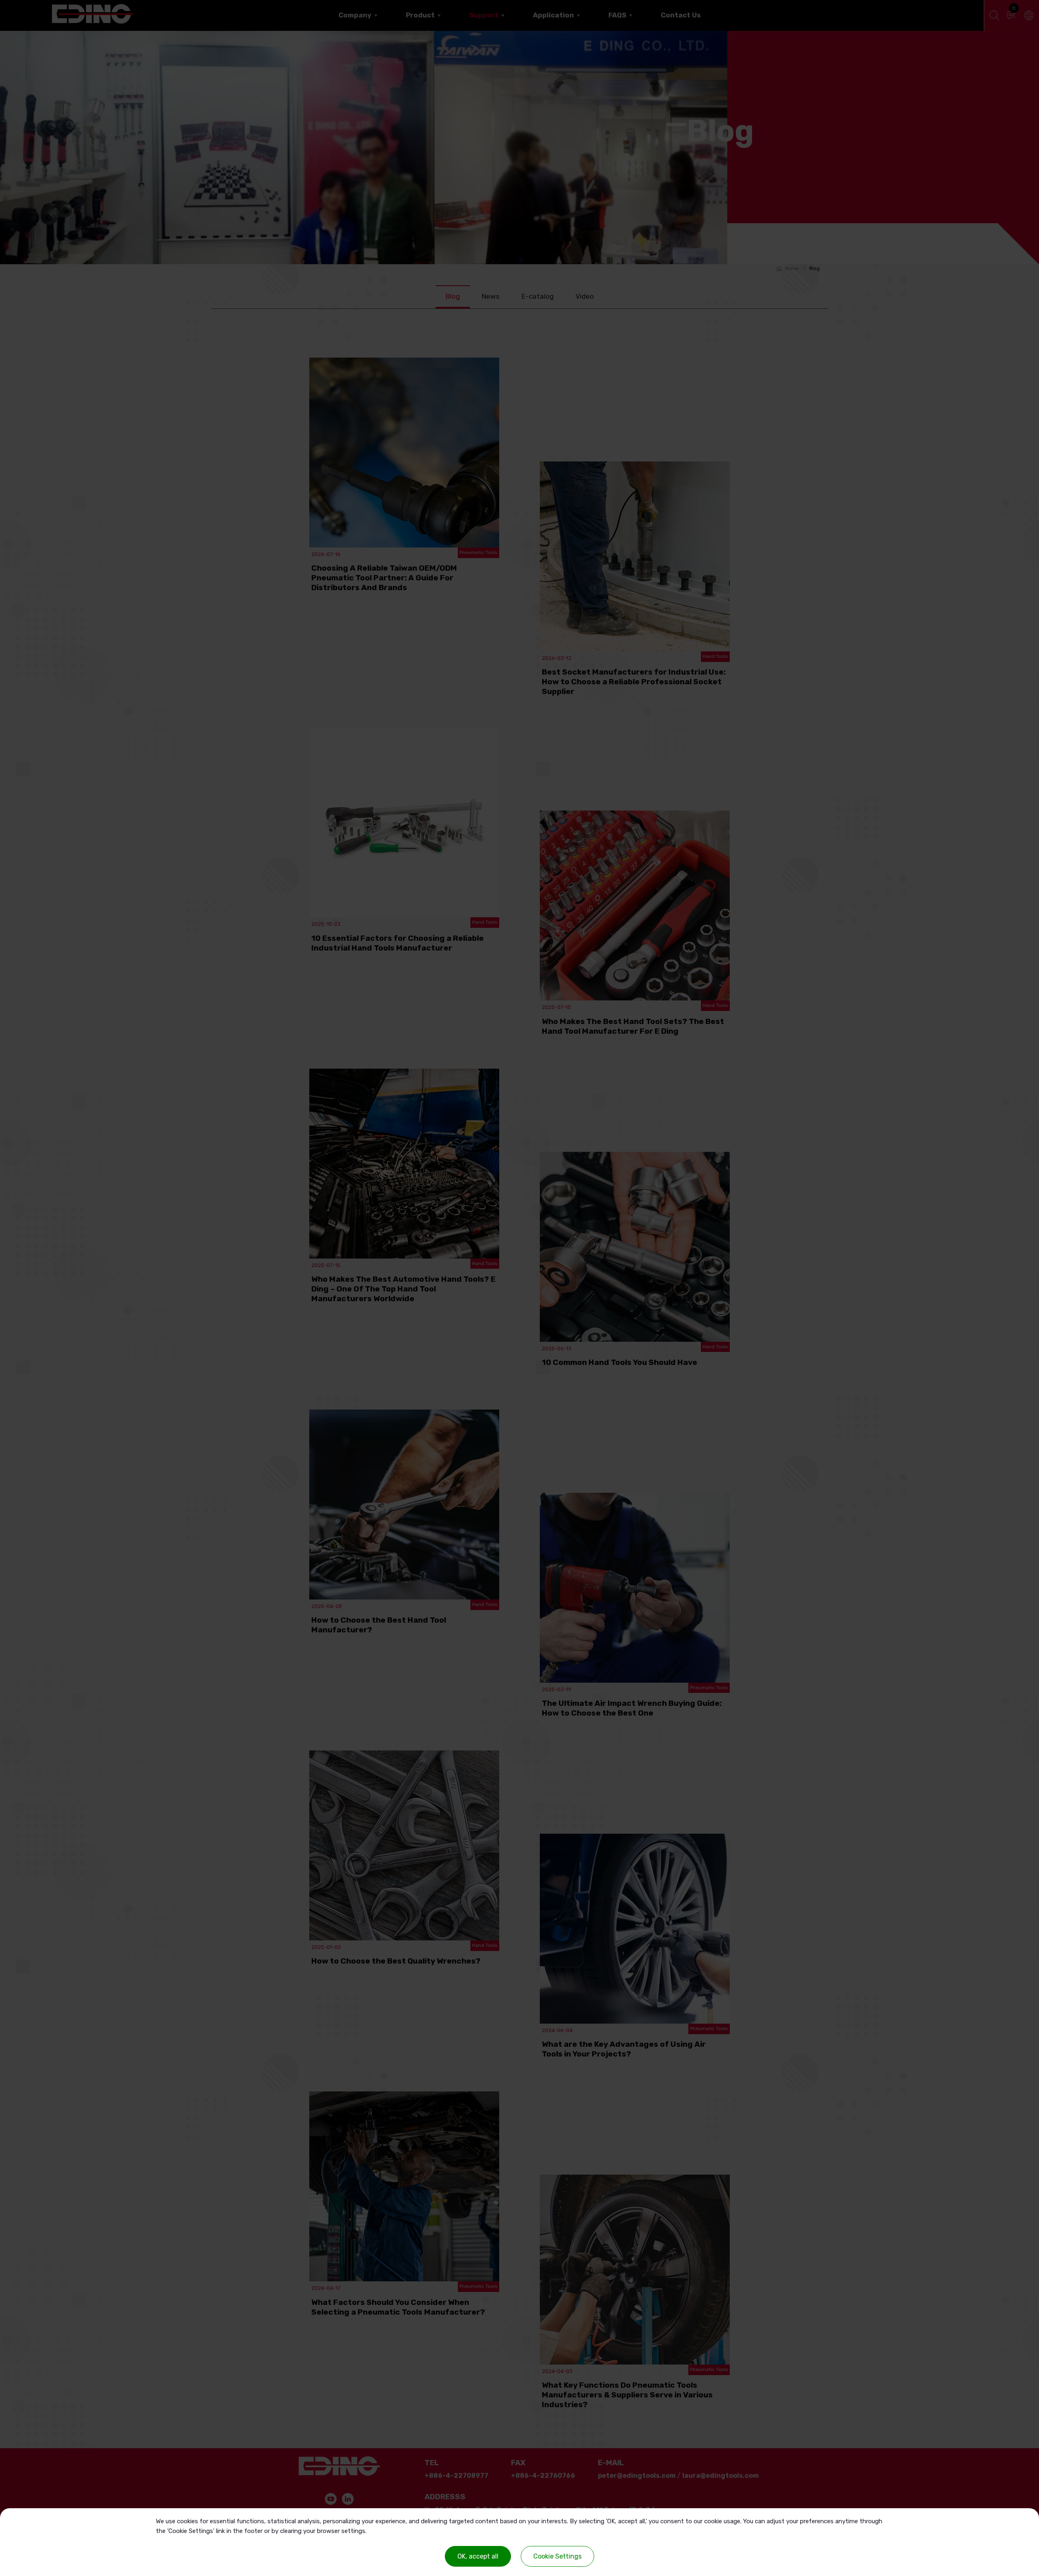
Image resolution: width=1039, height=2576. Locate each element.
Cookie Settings (557, 2556)
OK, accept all (478, 2556)
